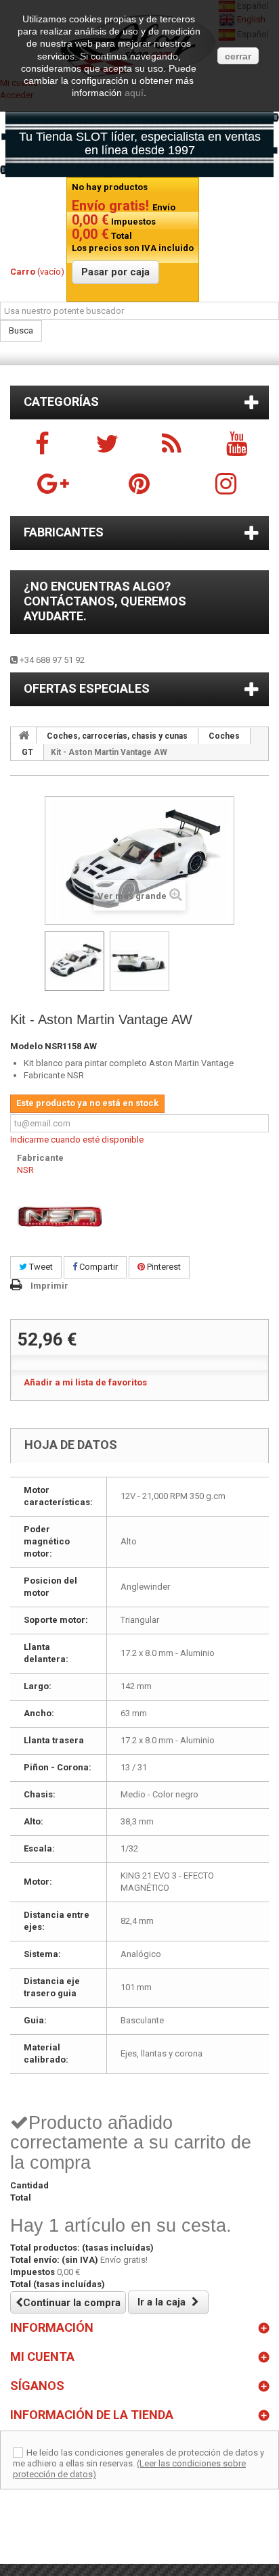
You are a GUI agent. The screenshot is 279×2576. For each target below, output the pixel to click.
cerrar (238, 56)
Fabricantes (64, 532)
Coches (224, 736)
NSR (25, 1170)
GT (27, 752)
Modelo (26, 1046)
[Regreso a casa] (24, 735)
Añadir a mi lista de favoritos (85, 1382)
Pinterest (163, 1267)
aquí (134, 93)
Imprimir (49, 1286)
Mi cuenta (42, 2356)
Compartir (98, 1267)
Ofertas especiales (87, 688)
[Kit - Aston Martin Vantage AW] (74, 961)
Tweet (40, 1267)
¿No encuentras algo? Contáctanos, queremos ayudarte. (105, 601)
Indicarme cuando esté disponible (77, 1140)
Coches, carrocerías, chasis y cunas (117, 736)
